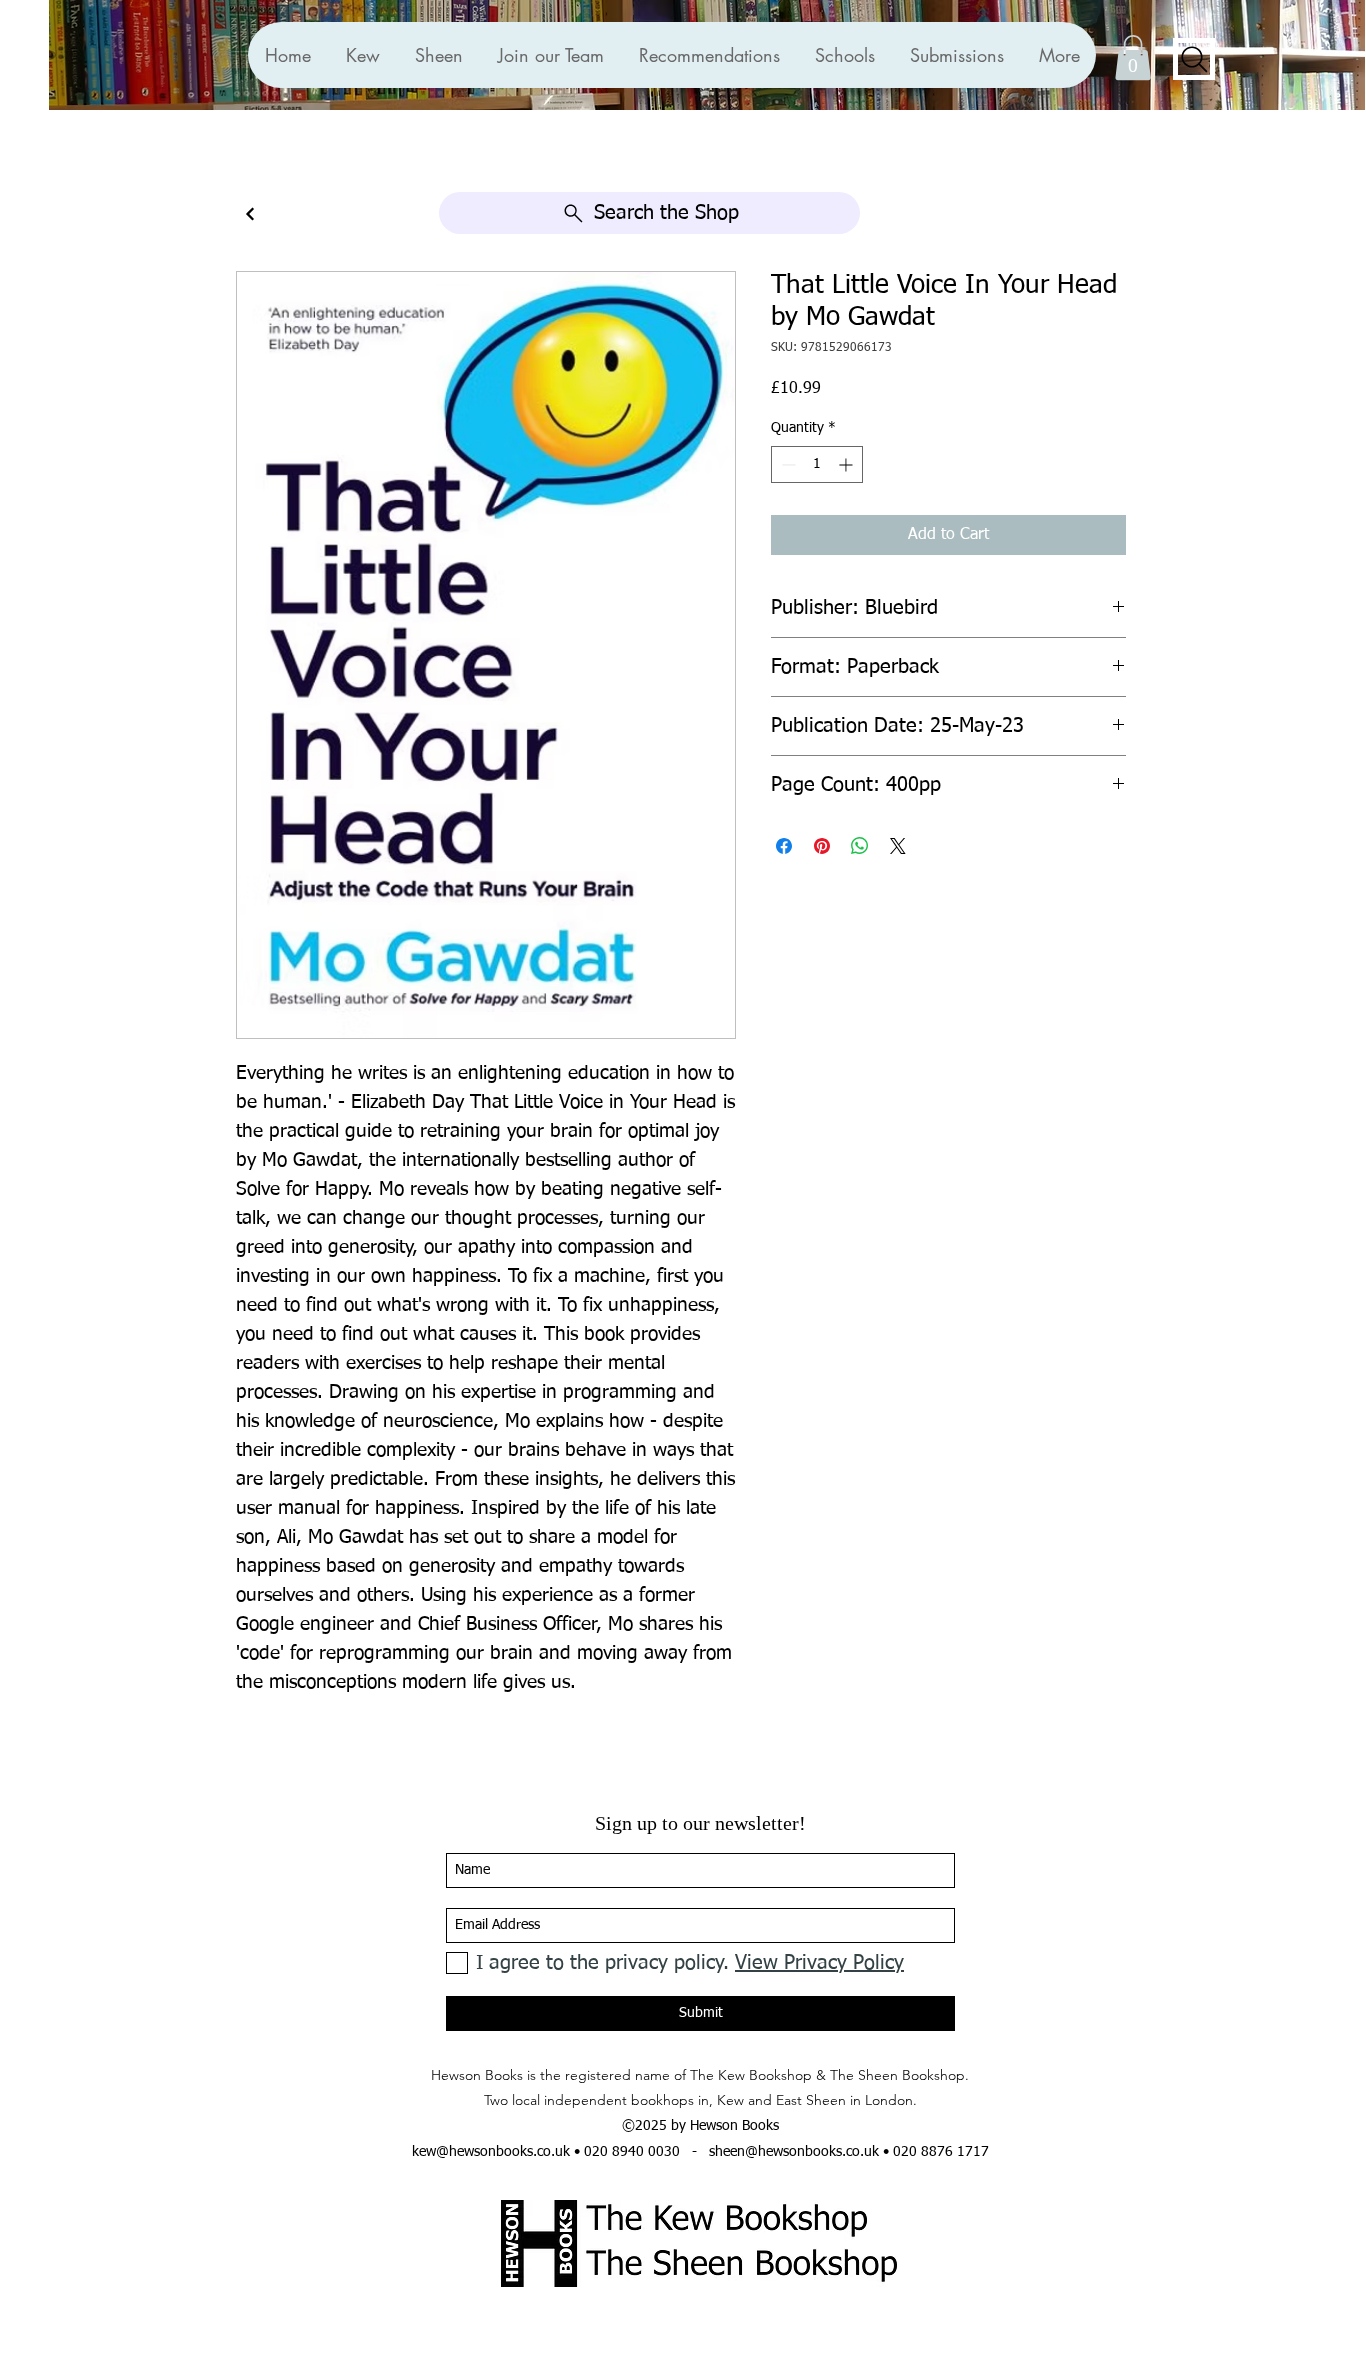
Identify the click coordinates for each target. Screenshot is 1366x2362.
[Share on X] (898, 846)
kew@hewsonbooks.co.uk (491, 2152)
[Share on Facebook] (784, 846)
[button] (709, 55)
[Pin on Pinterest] (822, 846)
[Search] (1194, 59)
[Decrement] (786, 464)
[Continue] (250, 214)
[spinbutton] (817, 464)
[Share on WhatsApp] (860, 846)
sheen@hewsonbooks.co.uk (794, 2152)
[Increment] (847, 464)
